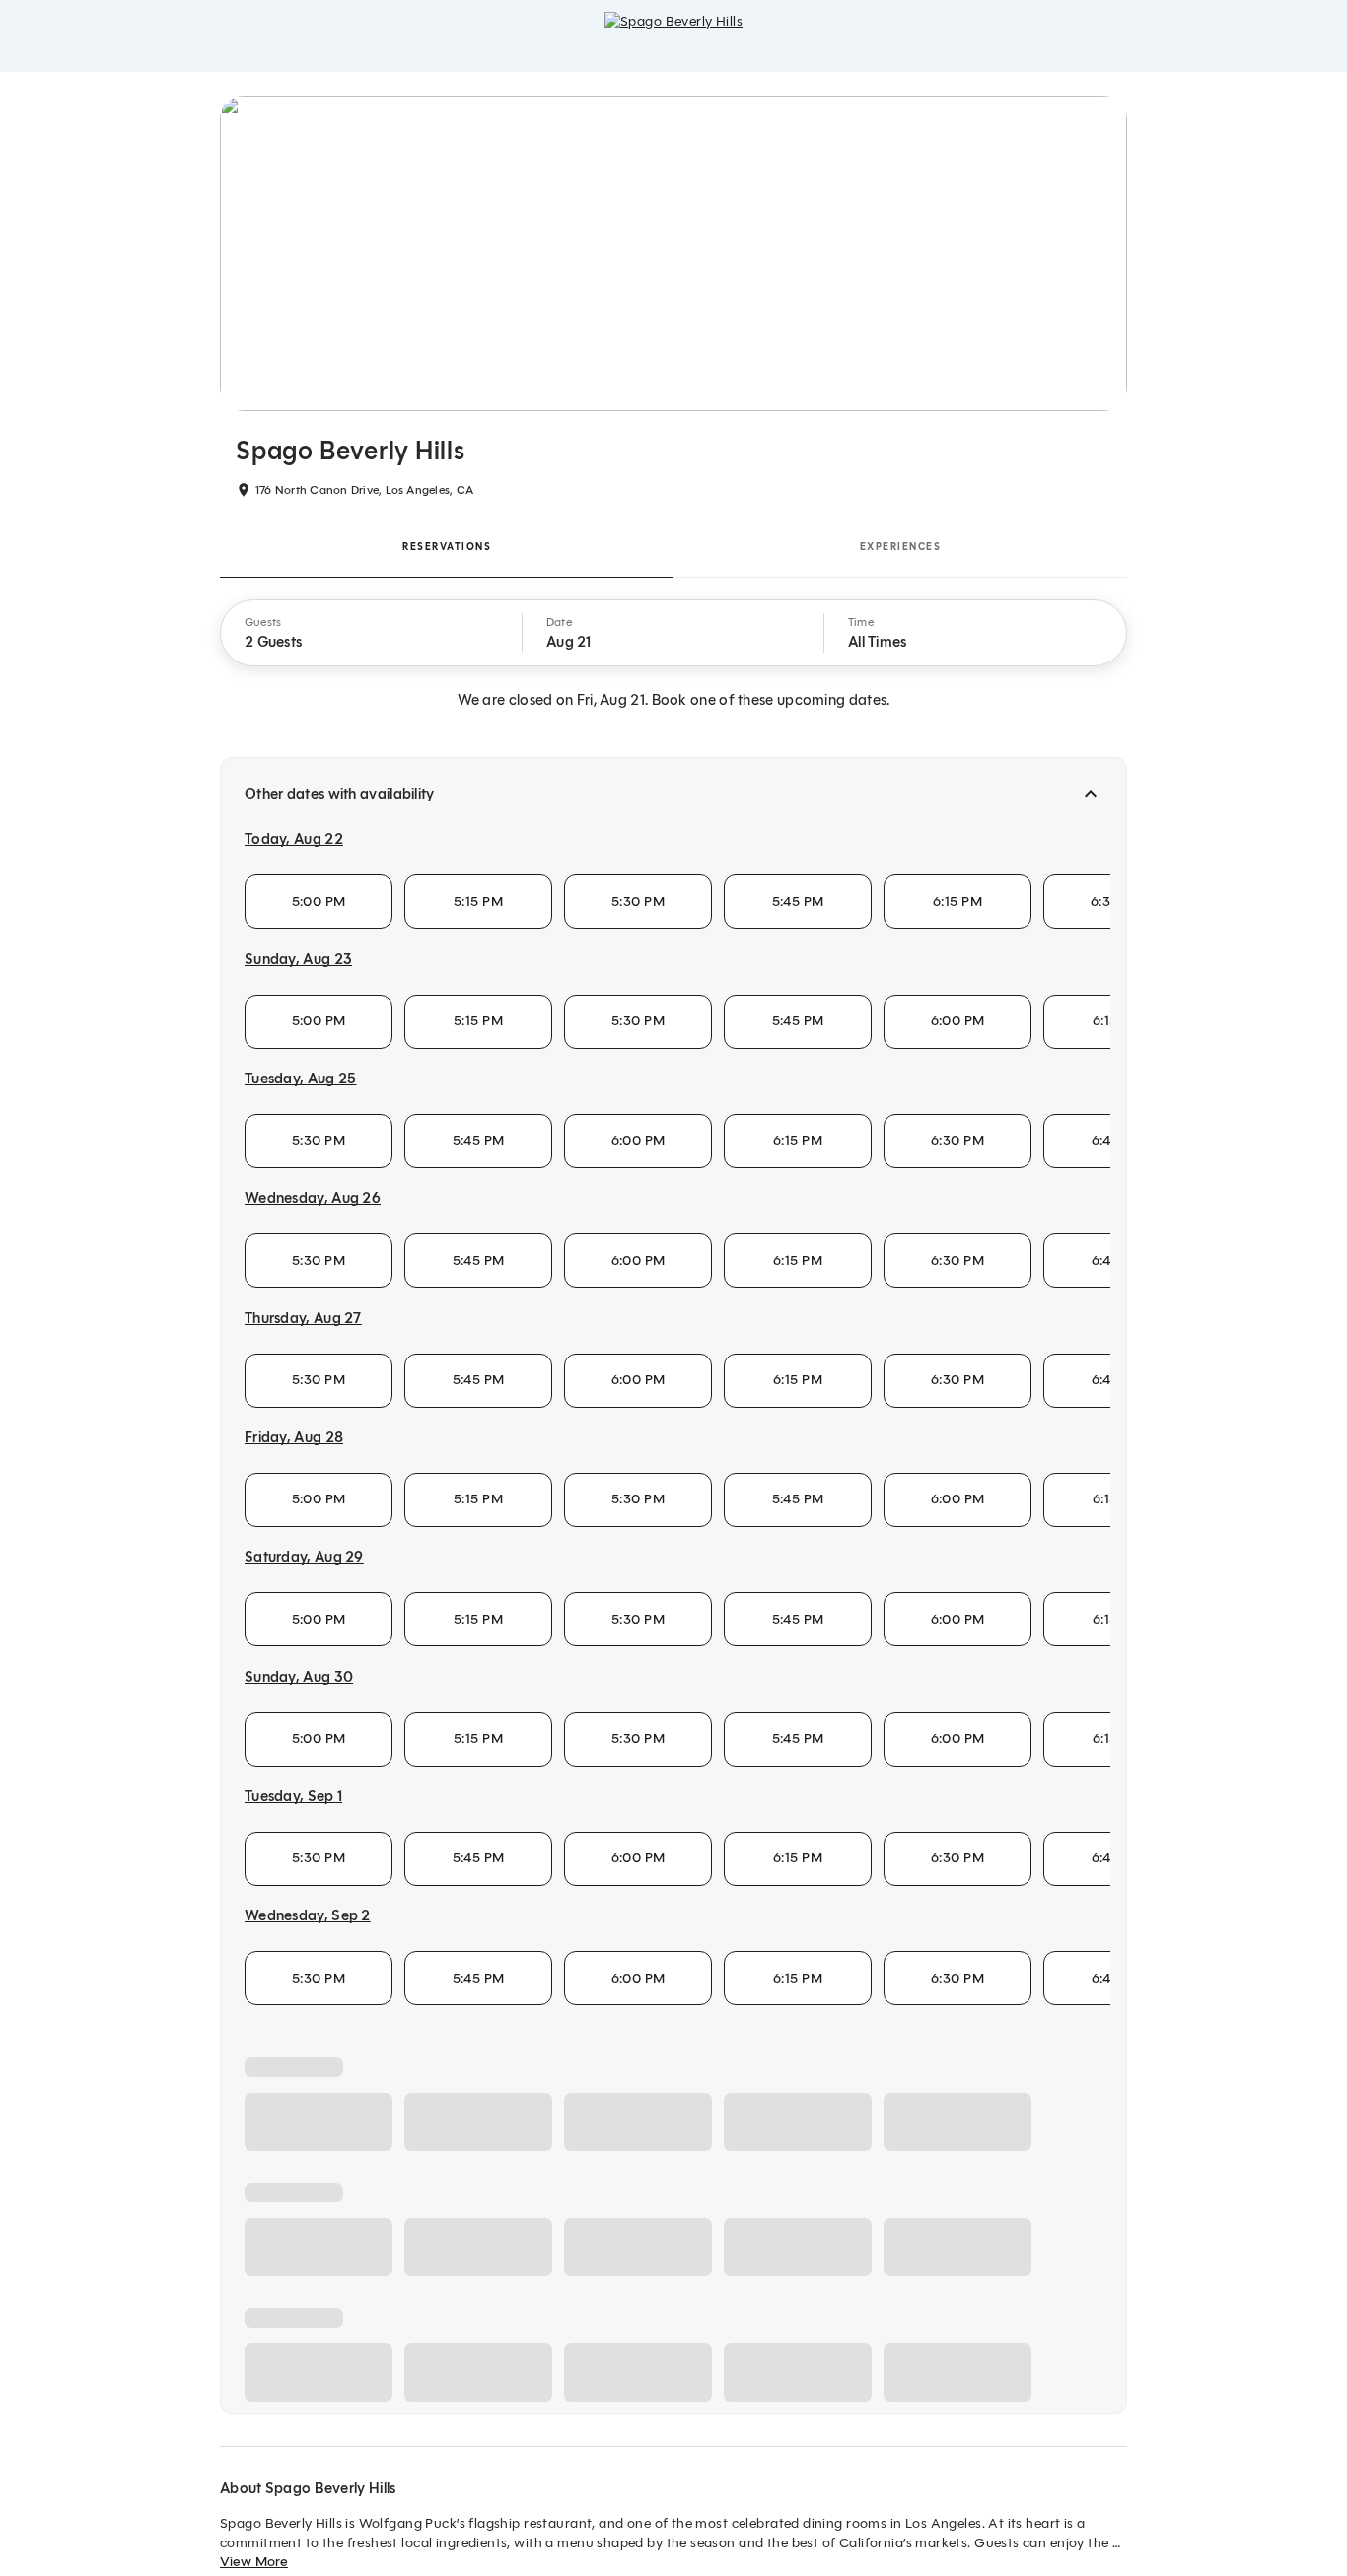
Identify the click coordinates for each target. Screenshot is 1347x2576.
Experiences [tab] (901, 547)
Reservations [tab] (447, 547)
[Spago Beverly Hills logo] (673, 35)
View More (254, 2562)
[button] (372, 633)
